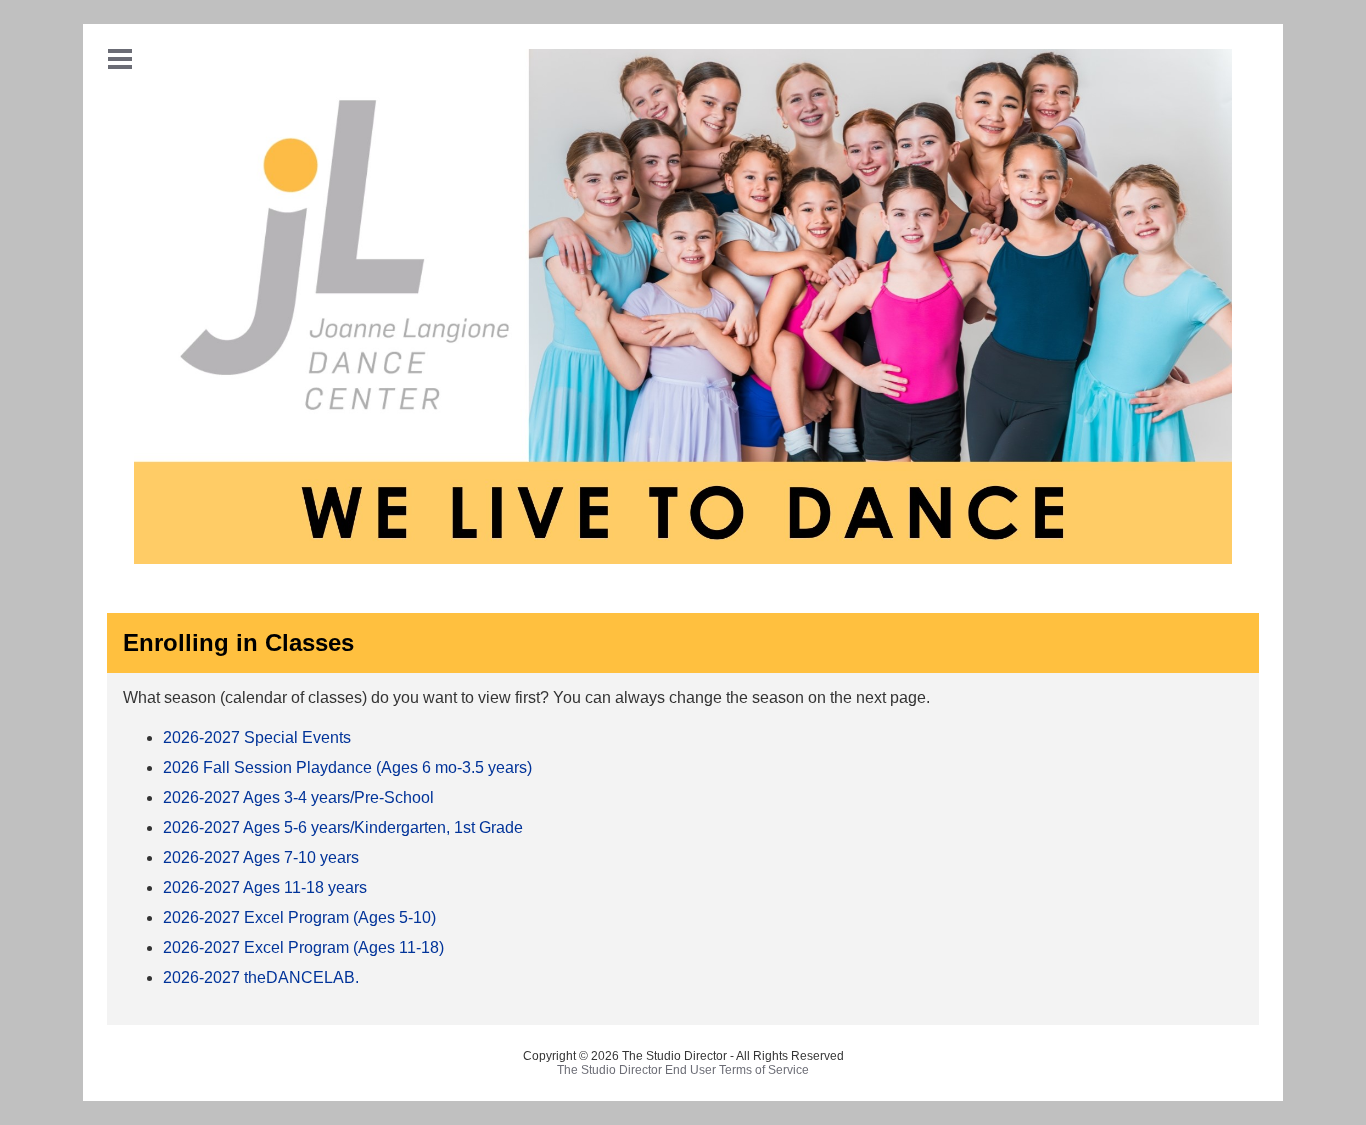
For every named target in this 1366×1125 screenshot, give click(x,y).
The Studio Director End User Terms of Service (683, 1070)
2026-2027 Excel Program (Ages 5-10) (299, 917)
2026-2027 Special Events (257, 737)
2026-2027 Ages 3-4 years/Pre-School (298, 797)
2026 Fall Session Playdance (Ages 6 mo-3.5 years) (347, 767)
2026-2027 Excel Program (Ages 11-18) (303, 947)
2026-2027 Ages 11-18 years (265, 887)
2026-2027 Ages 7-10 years (261, 857)
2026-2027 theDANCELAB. (261, 977)
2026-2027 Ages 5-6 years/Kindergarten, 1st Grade (343, 827)
